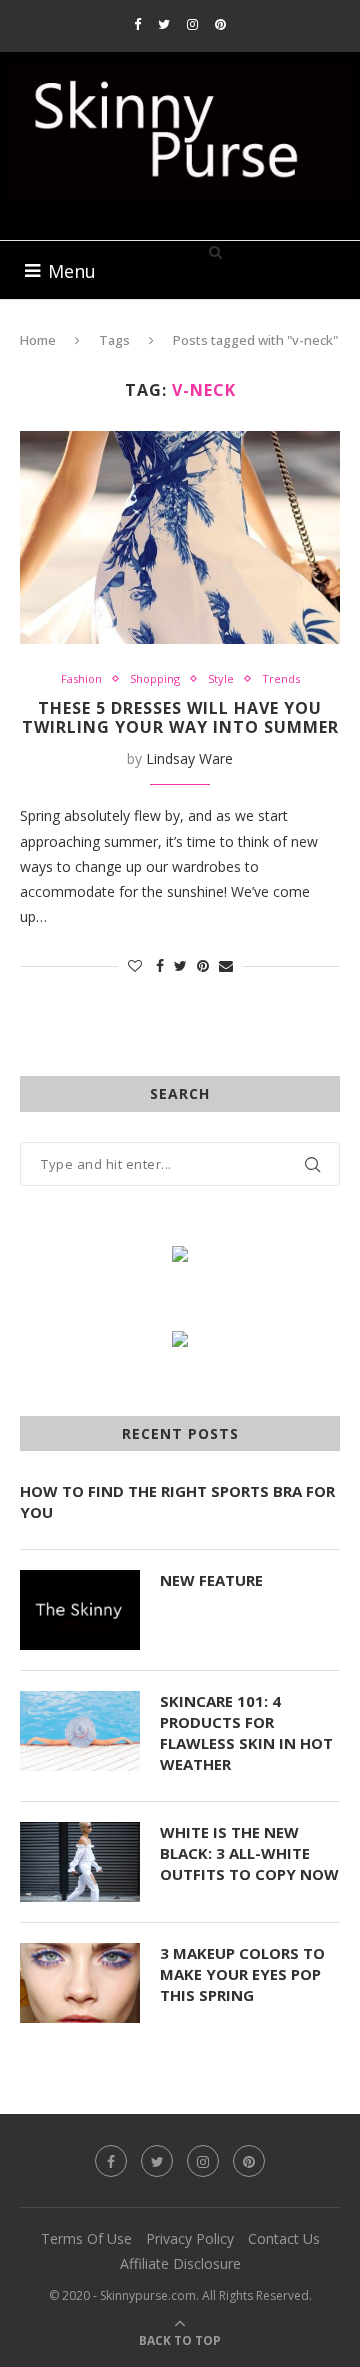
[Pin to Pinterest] (203, 965)
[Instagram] (192, 24)
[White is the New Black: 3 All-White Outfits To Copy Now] (80, 1862)
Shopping (155, 678)
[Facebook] (137, 24)
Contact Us (284, 2238)
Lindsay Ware (189, 758)
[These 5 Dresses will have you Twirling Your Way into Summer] (180, 537)
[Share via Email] (226, 965)
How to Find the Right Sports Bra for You (177, 1501)
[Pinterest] (220, 24)
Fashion (81, 678)
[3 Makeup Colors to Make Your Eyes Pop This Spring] (80, 1983)
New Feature (211, 1580)
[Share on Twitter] (180, 965)
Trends (281, 678)
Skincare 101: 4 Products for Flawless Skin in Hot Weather (246, 1732)
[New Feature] (80, 1610)
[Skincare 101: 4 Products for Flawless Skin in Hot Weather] (80, 1731)
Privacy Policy (190, 2238)
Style (221, 678)
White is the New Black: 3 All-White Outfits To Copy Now (249, 1853)
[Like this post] (135, 965)
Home (38, 340)
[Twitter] (164, 24)
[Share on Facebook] (160, 965)
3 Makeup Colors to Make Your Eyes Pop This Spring (242, 1974)
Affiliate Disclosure (180, 2263)
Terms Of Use (86, 2238)
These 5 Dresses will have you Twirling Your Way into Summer (180, 717)
